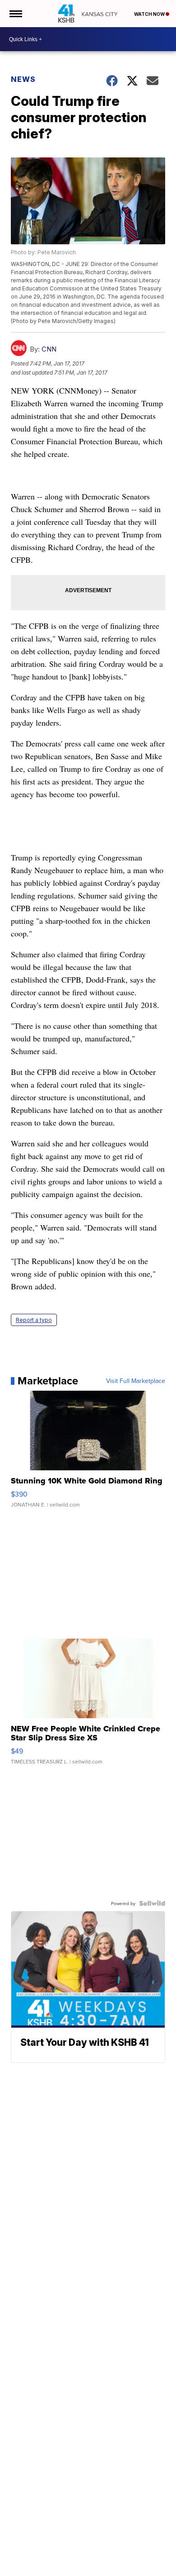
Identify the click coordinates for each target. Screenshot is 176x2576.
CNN (49, 349)
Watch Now (150, 14)
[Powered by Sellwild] (152, 1903)
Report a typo (34, 1320)
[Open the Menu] (15, 14)
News (23, 79)
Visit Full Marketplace (136, 1381)
